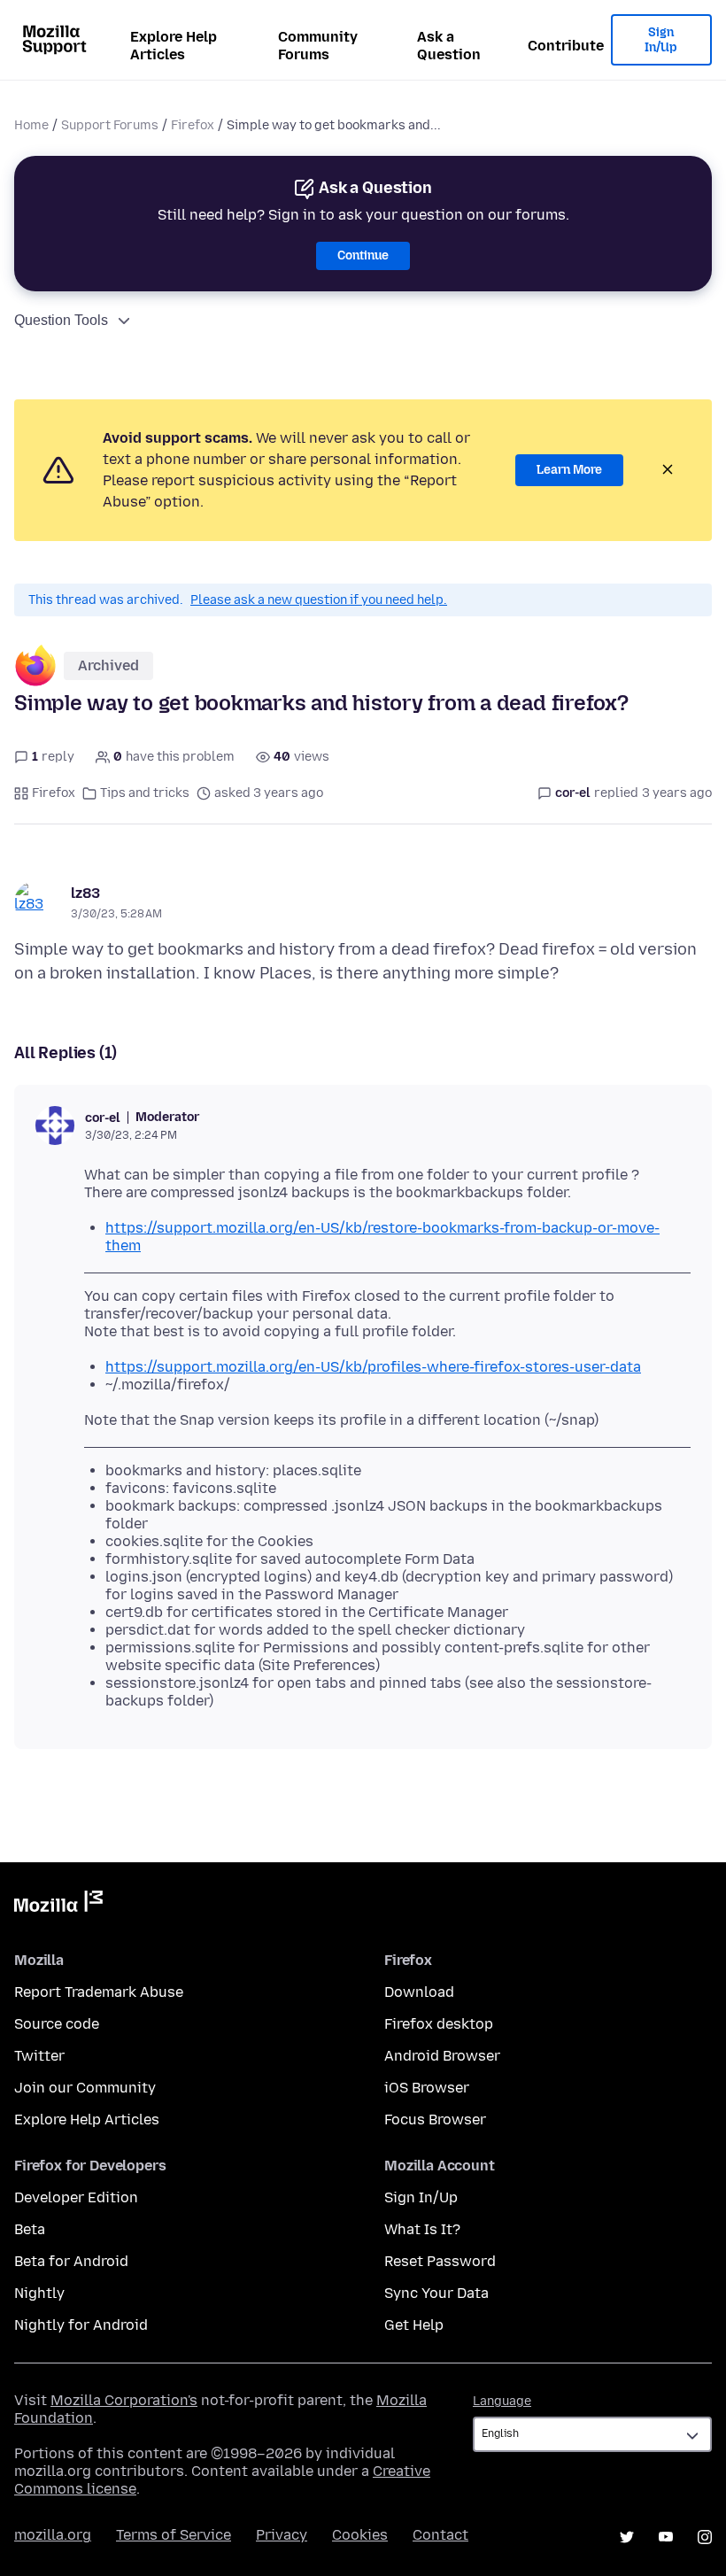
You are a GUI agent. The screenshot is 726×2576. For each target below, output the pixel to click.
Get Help (414, 2325)
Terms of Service (174, 2535)
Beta (30, 2229)
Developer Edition (76, 2197)
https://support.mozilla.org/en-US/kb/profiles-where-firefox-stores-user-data (373, 1367)
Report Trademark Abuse (99, 1992)
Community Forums (318, 46)
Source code (57, 2024)
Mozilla (58, 1905)
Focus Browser (435, 2120)
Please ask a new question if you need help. (319, 600)
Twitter (39, 2056)
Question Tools (61, 320)
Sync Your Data (436, 2293)
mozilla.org (53, 2535)
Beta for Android (71, 2261)
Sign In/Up (661, 40)
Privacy (282, 2535)
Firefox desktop (439, 2024)
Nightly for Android (81, 2325)
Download (419, 1992)
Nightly (39, 2293)
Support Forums (110, 125)
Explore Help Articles (174, 46)
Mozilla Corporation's (124, 2400)
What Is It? (422, 2229)
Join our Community (85, 2088)
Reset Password (440, 2261)
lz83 (85, 893)
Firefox (193, 125)
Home (31, 125)
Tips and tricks (145, 793)
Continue (363, 255)
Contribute (566, 46)
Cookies (360, 2535)
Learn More (569, 470)
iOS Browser (427, 2088)
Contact (440, 2535)
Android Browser (442, 2056)
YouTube (666, 2537)
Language (502, 2401)
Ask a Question (449, 46)
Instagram (705, 2537)
